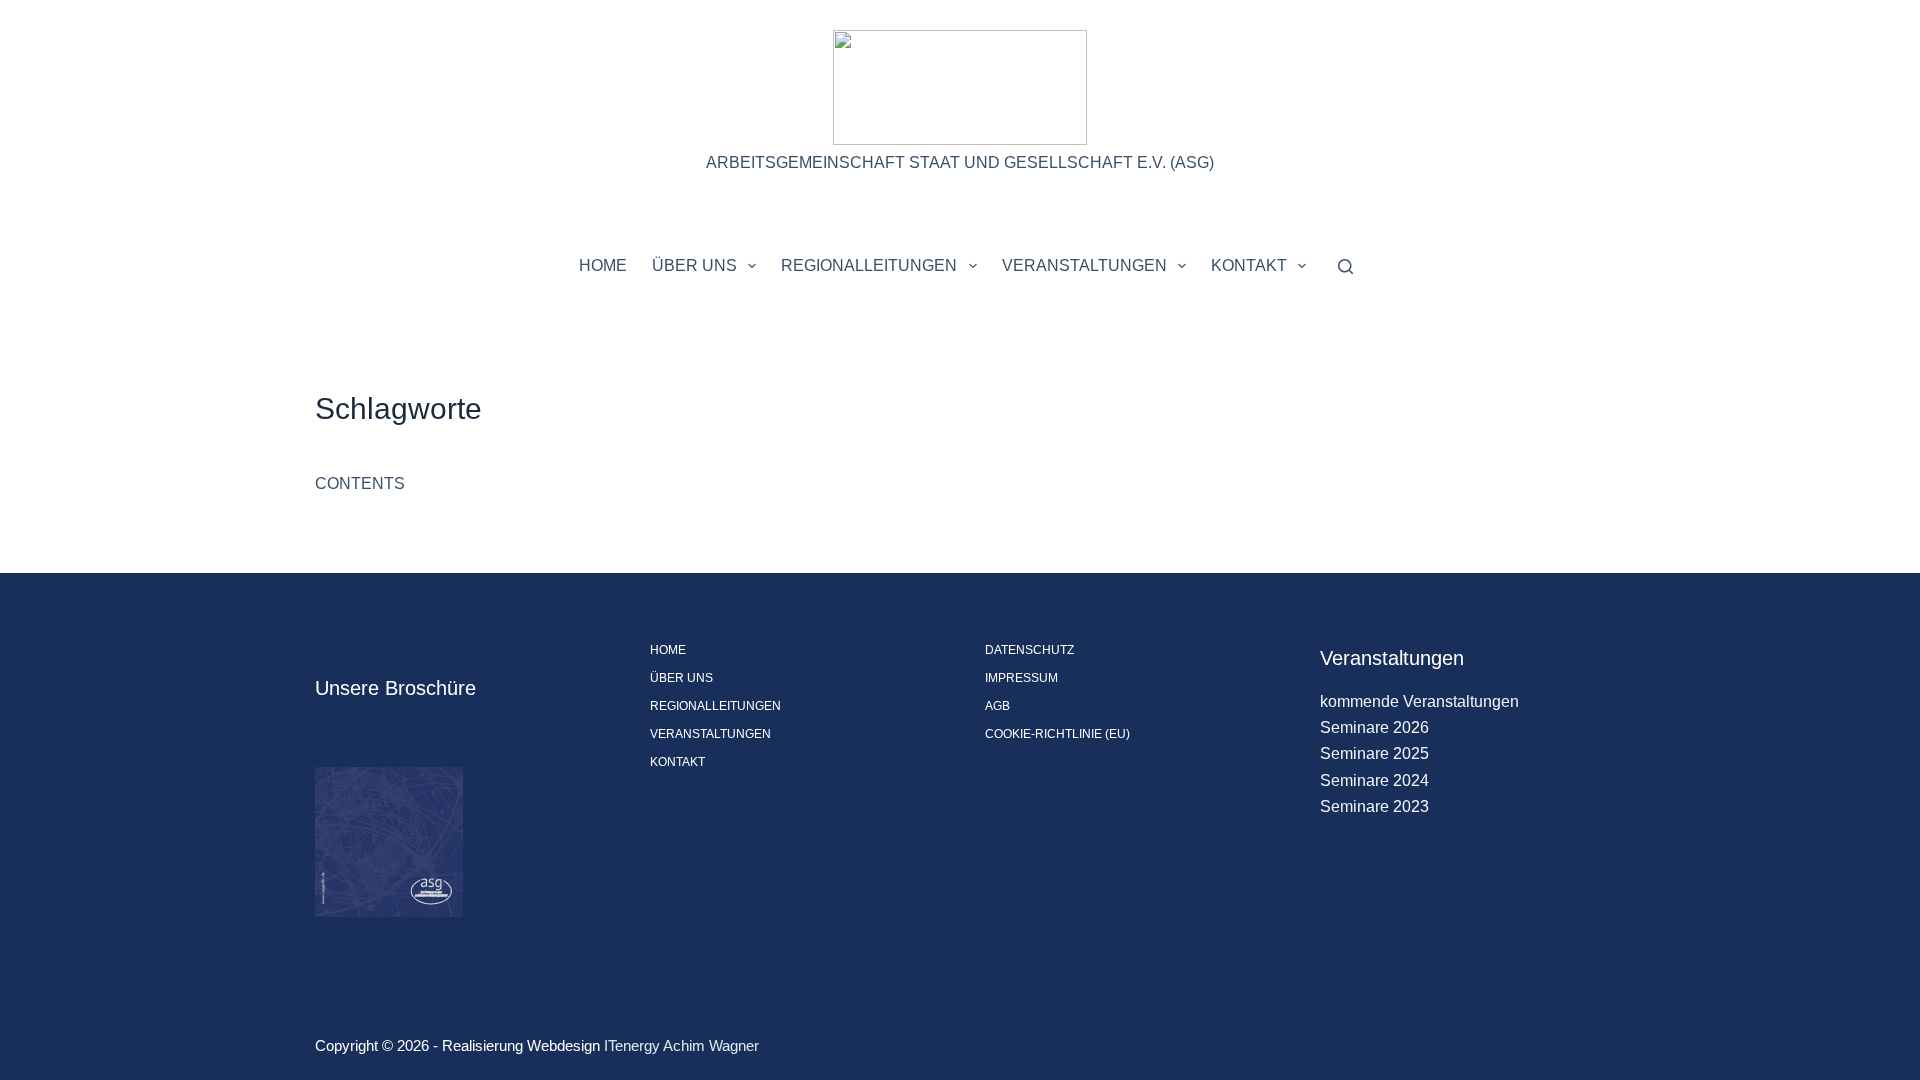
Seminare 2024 (1374, 780)
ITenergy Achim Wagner (681, 1045)
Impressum (1021, 678)
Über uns (694, 265)
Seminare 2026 (1374, 727)
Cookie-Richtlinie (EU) (1057, 734)
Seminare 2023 (1374, 806)
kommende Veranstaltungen (1419, 701)
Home (603, 265)
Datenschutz (1029, 650)
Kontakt (1249, 265)
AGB (997, 706)
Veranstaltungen (1084, 265)
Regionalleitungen (869, 265)
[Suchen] (1345, 266)
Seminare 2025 (1374, 753)
